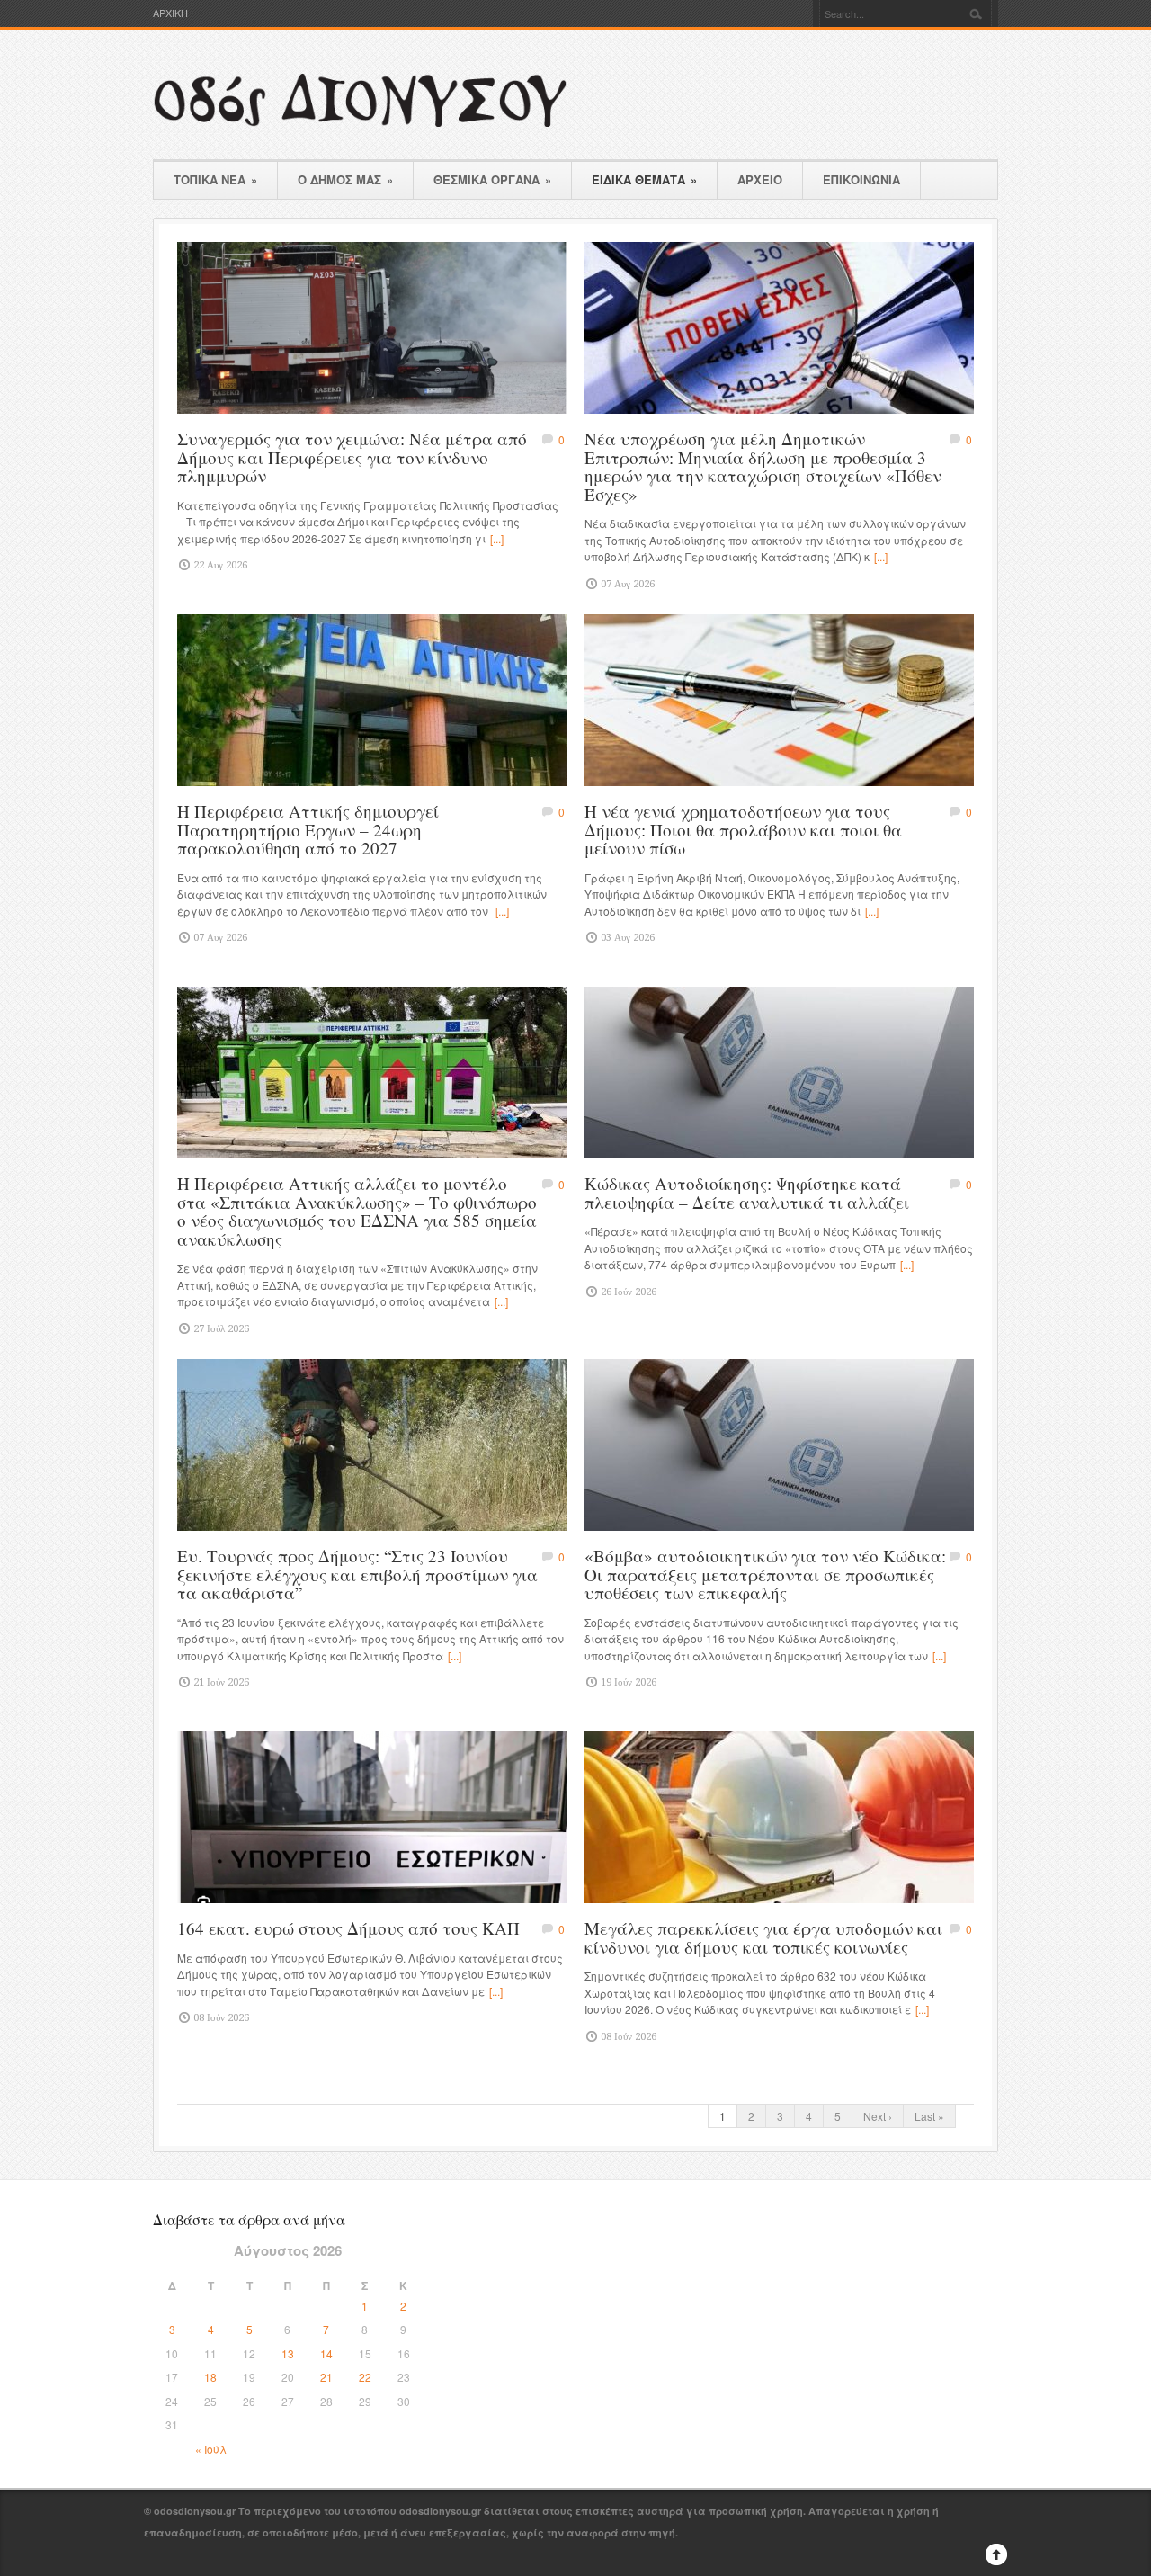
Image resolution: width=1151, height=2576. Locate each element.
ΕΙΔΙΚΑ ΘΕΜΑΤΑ (644, 179)
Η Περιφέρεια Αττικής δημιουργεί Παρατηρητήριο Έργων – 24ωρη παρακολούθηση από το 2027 (308, 829)
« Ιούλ (211, 2449)
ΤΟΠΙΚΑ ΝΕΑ (215, 179)
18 (210, 2377)
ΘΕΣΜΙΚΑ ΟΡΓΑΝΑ (492, 179)
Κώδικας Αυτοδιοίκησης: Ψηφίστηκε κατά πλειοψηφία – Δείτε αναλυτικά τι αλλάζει (747, 1193)
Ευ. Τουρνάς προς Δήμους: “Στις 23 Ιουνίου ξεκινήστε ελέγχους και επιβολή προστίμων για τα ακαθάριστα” (357, 1574)
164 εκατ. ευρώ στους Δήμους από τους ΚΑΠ (348, 1928)
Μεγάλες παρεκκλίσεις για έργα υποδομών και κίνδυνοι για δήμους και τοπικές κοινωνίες (763, 1937)
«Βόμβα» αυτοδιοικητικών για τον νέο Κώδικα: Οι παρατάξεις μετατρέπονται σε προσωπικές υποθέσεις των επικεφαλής (765, 1574)
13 (288, 2353)
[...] (497, 538)
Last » (929, 2116)
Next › (878, 2116)
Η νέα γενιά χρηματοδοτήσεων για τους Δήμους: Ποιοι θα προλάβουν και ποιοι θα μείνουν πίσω (743, 829)
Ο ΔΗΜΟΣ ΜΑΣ (345, 179)
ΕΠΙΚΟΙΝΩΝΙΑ (861, 179)
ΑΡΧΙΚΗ (170, 13)
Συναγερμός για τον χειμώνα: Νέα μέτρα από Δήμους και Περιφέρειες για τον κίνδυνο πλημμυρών (352, 457)
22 (365, 2377)
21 (326, 2377)
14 (326, 2353)
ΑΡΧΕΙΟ (760, 179)
